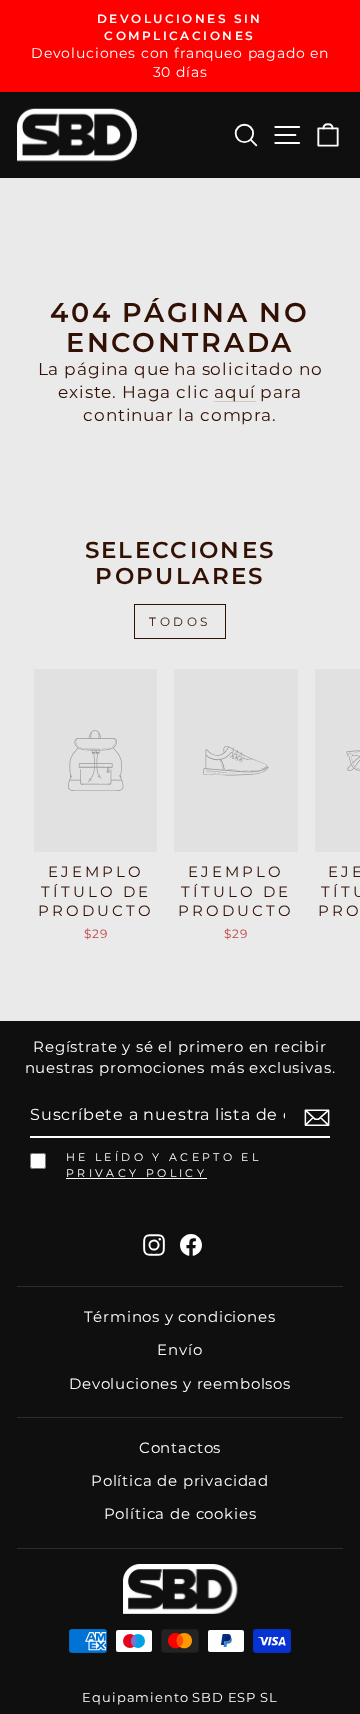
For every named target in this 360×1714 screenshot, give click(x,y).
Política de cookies (180, 1513)
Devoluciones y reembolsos (180, 1383)
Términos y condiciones (179, 1316)
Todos (180, 621)
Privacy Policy (136, 1173)
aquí (234, 392)
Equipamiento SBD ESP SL (179, 1697)
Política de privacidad (180, 1480)
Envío (179, 1349)
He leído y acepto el (163, 1165)
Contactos (180, 1447)
